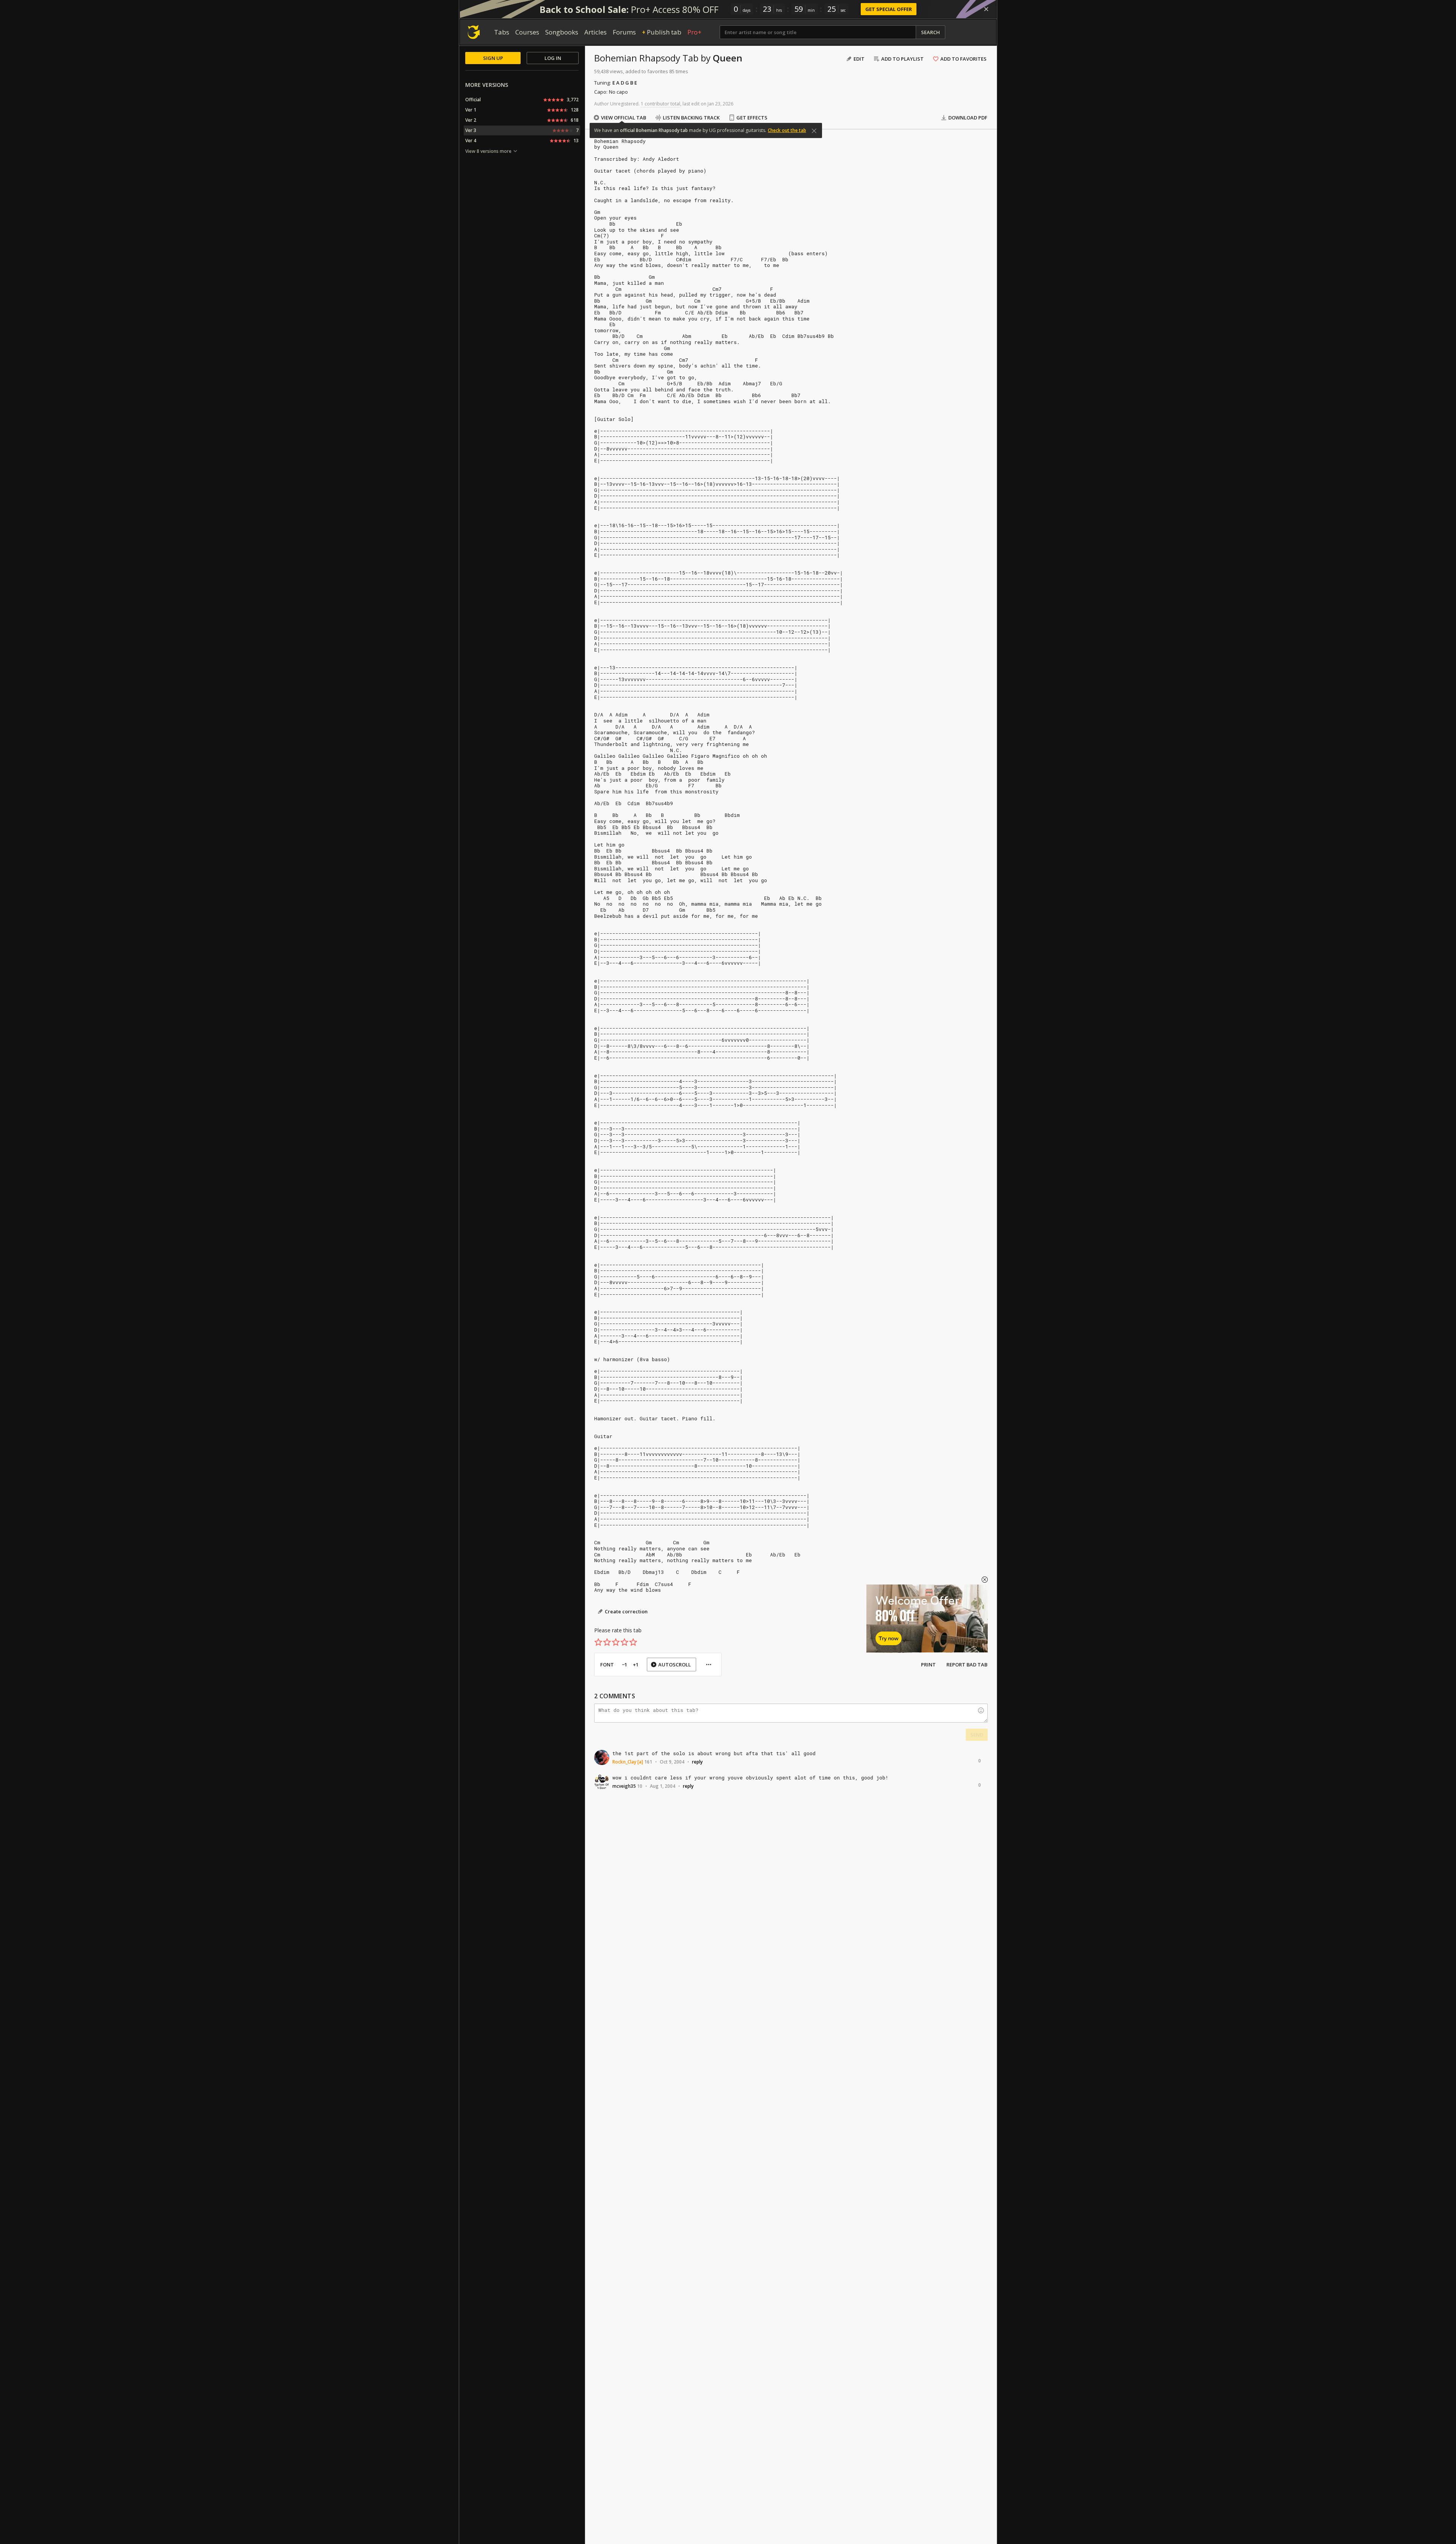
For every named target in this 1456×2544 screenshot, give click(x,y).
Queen (728, 58)
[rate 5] (633, 1642)
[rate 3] (616, 1642)
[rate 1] (598, 1642)
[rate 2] (607, 1642)
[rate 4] (624, 1642)
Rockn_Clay (624, 1762)
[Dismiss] (986, 9)
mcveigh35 (624, 1786)
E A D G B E (625, 83)
